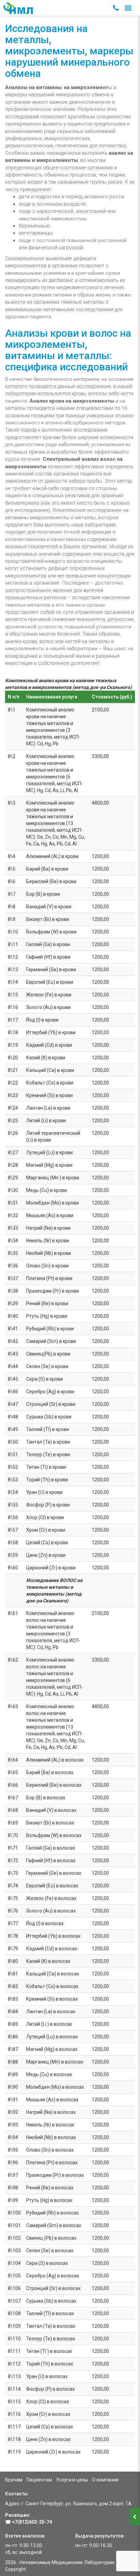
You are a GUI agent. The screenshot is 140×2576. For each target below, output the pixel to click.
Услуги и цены (72, 2480)
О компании (105, 2480)
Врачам (14, 2480)
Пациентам (39, 2480)
